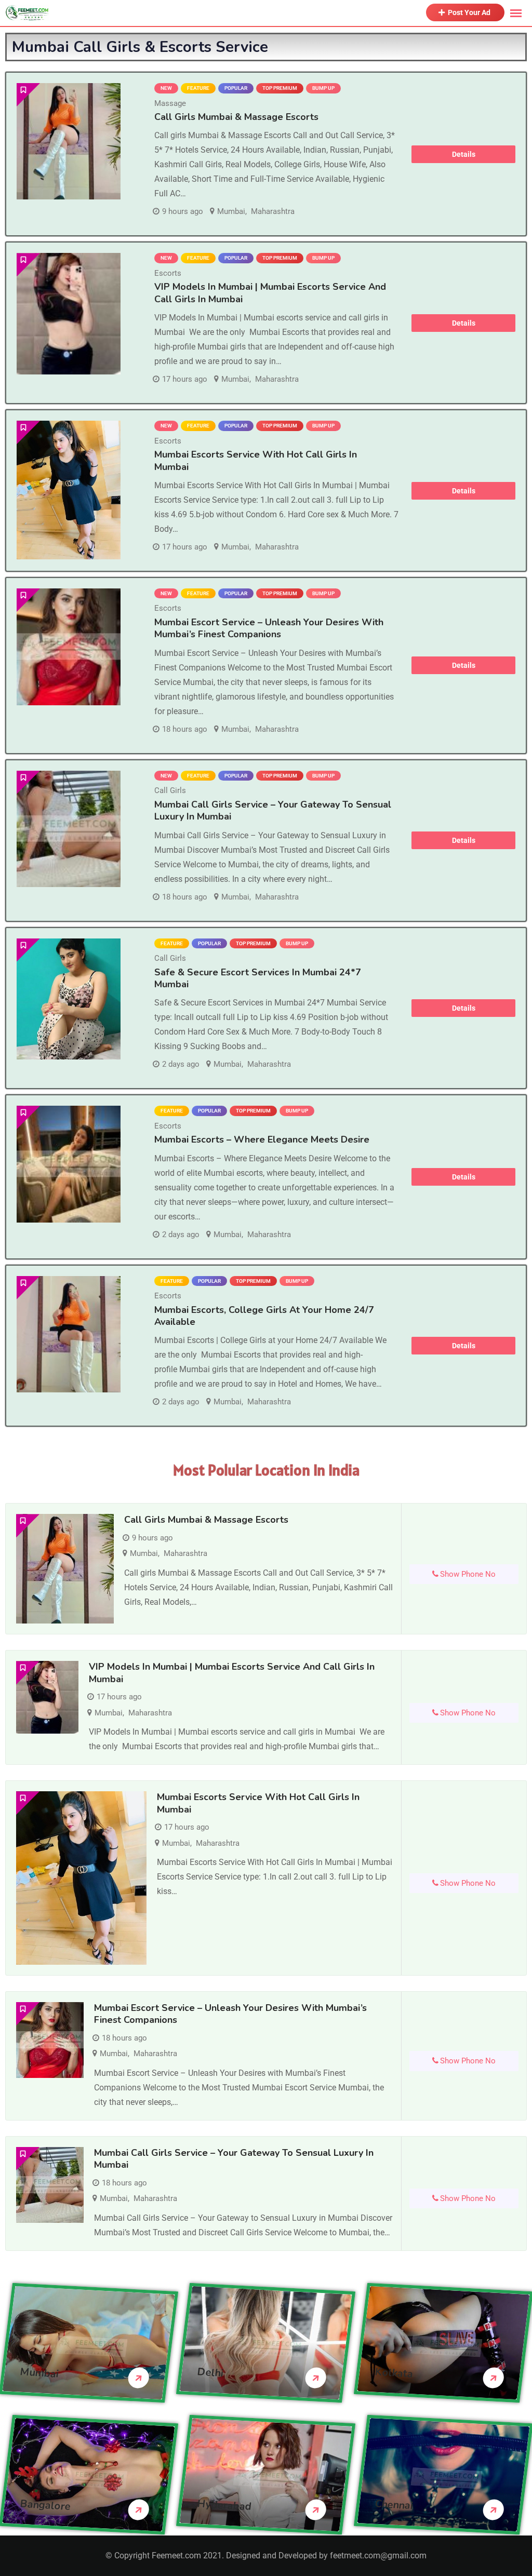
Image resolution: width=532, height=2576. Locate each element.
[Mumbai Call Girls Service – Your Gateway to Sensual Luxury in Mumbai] (69, 829)
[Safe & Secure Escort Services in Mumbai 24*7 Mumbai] (69, 999)
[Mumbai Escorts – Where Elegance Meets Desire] (69, 1164)
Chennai (394, 2505)
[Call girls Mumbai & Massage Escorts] (69, 141)
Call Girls (170, 790)
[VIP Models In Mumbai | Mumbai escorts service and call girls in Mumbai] (69, 313)
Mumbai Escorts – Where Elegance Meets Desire (262, 1139)
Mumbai (231, 211)
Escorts (168, 273)
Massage (170, 103)
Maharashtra (273, 211)
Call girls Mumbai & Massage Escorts (236, 117)
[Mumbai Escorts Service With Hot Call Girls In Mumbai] (69, 490)
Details (464, 154)
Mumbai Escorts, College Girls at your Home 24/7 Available (264, 1316)
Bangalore (45, 2505)
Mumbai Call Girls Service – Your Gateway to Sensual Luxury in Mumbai (273, 810)
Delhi (211, 2372)
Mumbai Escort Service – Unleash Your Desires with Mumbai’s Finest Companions (269, 628)
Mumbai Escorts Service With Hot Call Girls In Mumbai (256, 460)
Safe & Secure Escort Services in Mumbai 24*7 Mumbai (258, 978)
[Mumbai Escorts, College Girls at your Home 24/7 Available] (69, 1334)
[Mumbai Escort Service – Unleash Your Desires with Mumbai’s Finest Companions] (69, 647)
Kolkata (394, 2373)
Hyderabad (225, 2505)
